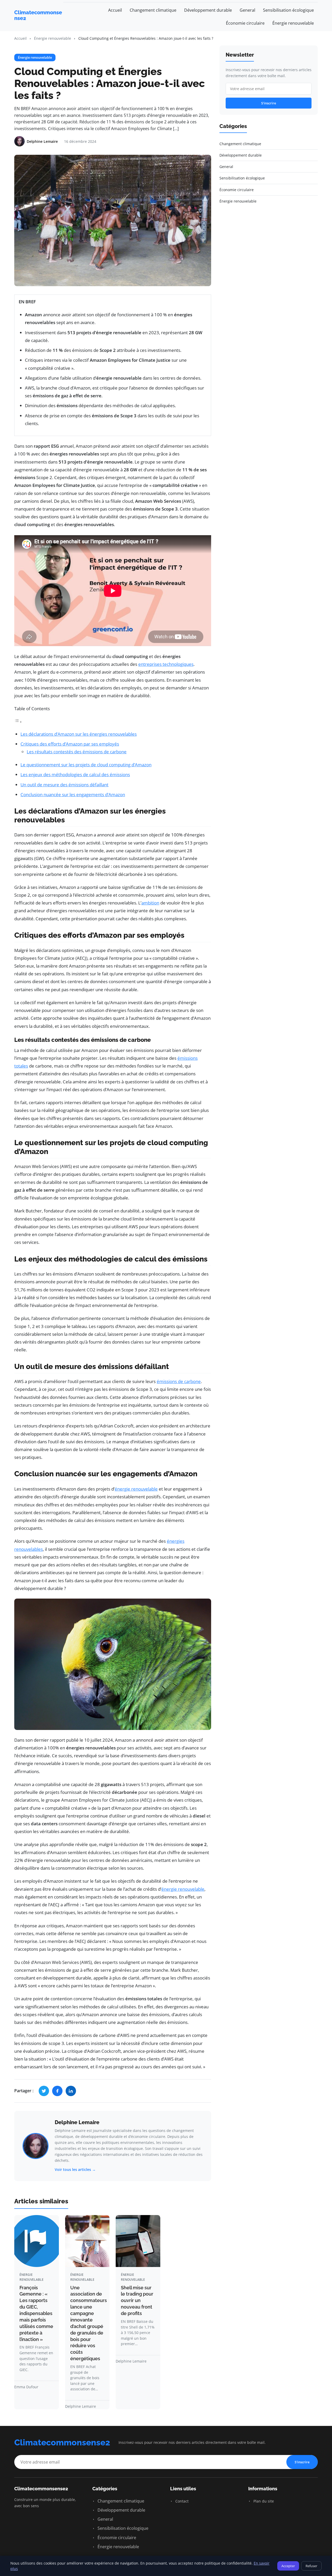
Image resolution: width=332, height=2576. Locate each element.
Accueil (115, 10)
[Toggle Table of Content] (18, 722)
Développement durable (208, 10)
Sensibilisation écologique (288, 10)
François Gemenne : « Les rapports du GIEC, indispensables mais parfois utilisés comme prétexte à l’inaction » (36, 2313)
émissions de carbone (179, 1381)
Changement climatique (153, 10)
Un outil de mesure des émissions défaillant (64, 785)
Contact (181, 2501)
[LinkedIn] (71, 2091)
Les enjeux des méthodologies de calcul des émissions (75, 774)
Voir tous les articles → (75, 2169)
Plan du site (263, 2501)
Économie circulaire (245, 23)
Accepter (288, 2566)
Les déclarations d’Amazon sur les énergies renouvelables (79, 734)
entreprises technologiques (166, 664)
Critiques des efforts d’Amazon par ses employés (70, 744)
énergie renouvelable (136, 1489)
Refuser (311, 2566)
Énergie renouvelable (293, 23)
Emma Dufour (26, 2387)
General (247, 10)
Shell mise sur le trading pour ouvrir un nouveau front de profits (137, 2300)
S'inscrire (269, 103)
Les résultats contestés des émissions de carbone (77, 752)
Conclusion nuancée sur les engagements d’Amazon (73, 794)
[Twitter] (44, 2091)
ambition (150, 903)
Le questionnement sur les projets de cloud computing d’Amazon (86, 765)
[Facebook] (57, 2091)
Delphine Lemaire (77, 2122)
